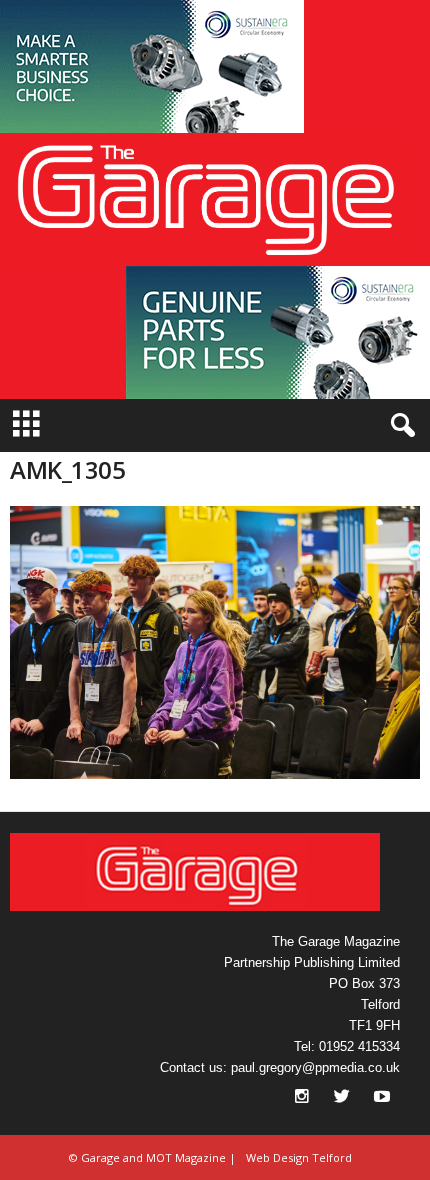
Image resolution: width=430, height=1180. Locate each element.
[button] (152, 66)
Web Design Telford (299, 1157)
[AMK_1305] (215, 642)
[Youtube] (382, 1098)
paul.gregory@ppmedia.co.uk (315, 1067)
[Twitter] (344, 1098)
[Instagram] (304, 1098)
